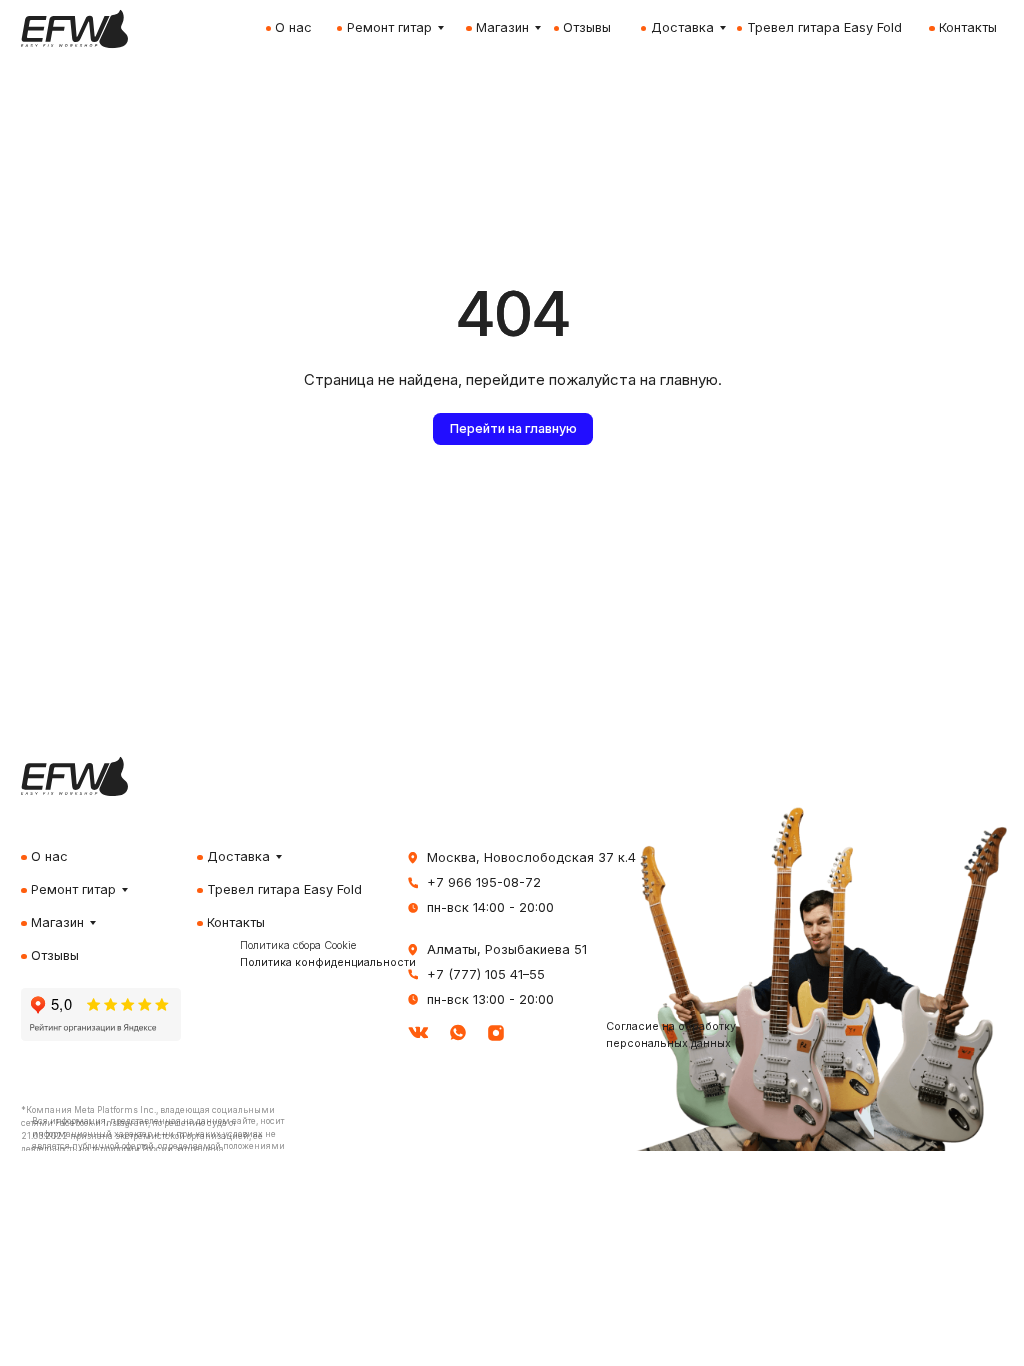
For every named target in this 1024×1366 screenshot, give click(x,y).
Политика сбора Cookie (298, 945)
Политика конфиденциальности (328, 962)
